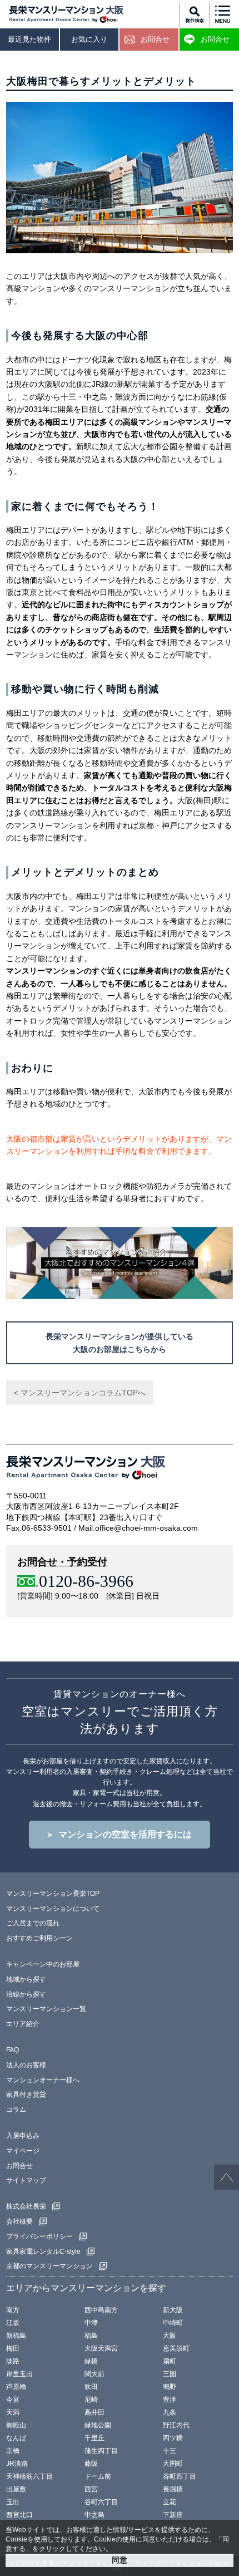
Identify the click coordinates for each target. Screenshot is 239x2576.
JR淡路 (17, 2464)
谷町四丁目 (180, 2476)
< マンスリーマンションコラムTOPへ (80, 1393)
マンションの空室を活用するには (125, 1834)
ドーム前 (98, 2476)
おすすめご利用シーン (39, 1938)
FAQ (13, 2050)
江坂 (13, 2323)
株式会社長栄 (26, 2206)
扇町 (170, 2361)
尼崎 (91, 2400)
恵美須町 (176, 2348)
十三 (170, 2451)
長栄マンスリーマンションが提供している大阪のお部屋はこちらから (120, 1343)
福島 (91, 2336)
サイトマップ (26, 2180)
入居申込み (23, 2136)
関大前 (94, 2374)
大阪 (170, 2336)
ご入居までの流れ (33, 1923)
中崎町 (173, 2323)
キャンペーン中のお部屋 (43, 1964)
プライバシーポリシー (39, 2236)
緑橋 (91, 2361)
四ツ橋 (173, 2438)
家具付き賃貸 (26, 2095)
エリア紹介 (23, 2024)
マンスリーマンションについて (53, 1909)
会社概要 (19, 2221)
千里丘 (94, 2438)
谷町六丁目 (101, 2502)
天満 (13, 2412)
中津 (91, 2323)
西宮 (91, 2489)
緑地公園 (98, 2425)
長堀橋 (173, 2489)
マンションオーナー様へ (43, 2080)
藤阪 (91, 2464)
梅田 (13, 2348)
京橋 (13, 2451)
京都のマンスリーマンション (49, 2266)
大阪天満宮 (101, 2348)
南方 (13, 2310)
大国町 (173, 2464)
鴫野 (170, 2387)
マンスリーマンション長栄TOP (53, 1894)
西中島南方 (101, 2310)
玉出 (13, 2502)
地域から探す (26, 1979)
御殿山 (16, 2425)
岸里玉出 (19, 2374)
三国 (170, 2374)
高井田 (94, 2412)
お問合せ (19, 2166)
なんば (16, 2438)
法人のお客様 (26, 2065)
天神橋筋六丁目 (29, 2476)
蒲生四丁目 (101, 2451)
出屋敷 (16, 2489)
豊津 (170, 2400)
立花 (170, 2502)
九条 (170, 2412)
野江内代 (176, 2425)
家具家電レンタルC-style (43, 2251)
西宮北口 (19, 2515)
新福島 (16, 2336)
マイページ (23, 2151)
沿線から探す (26, 1994)
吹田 (91, 2387)
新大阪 (173, 2310)
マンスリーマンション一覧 (46, 2009)
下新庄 (173, 2515)
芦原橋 (16, 2387)
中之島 (94, 2515)
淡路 (13, 2361)
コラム (16, 2110)
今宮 (13, 2400)
